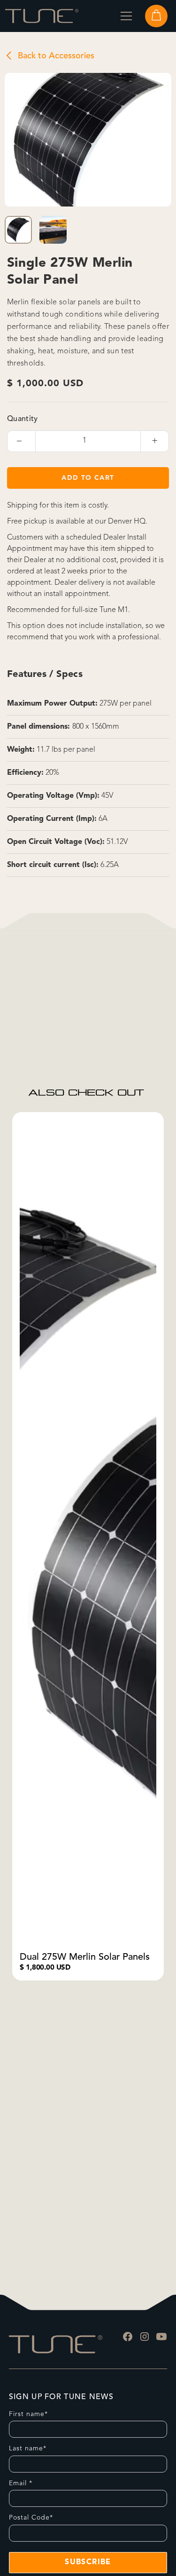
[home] (42, 16)
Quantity (23, 419)
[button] (126, 16)
